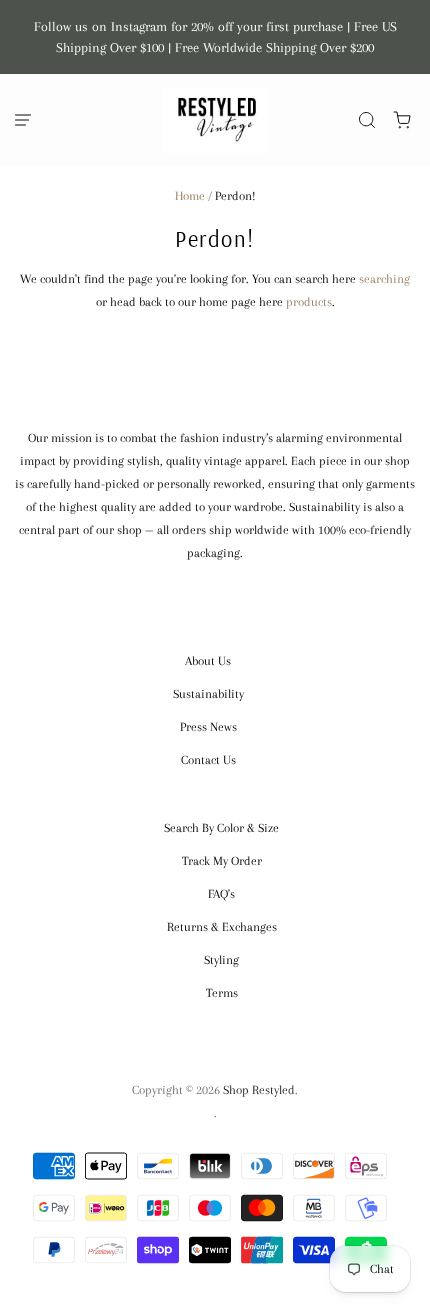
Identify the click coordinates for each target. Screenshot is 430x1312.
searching (384, 279)
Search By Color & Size (221, 828)
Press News (208, 727)
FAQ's (221, 894)
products (309, 302)
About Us (208, 661)
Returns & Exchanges (222, 927)
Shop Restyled (259, 1090)
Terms (222, 993)
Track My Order (222, 861)
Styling (221, 960)
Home (190, 196)
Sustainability (208, 694)
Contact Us (208, 760)
